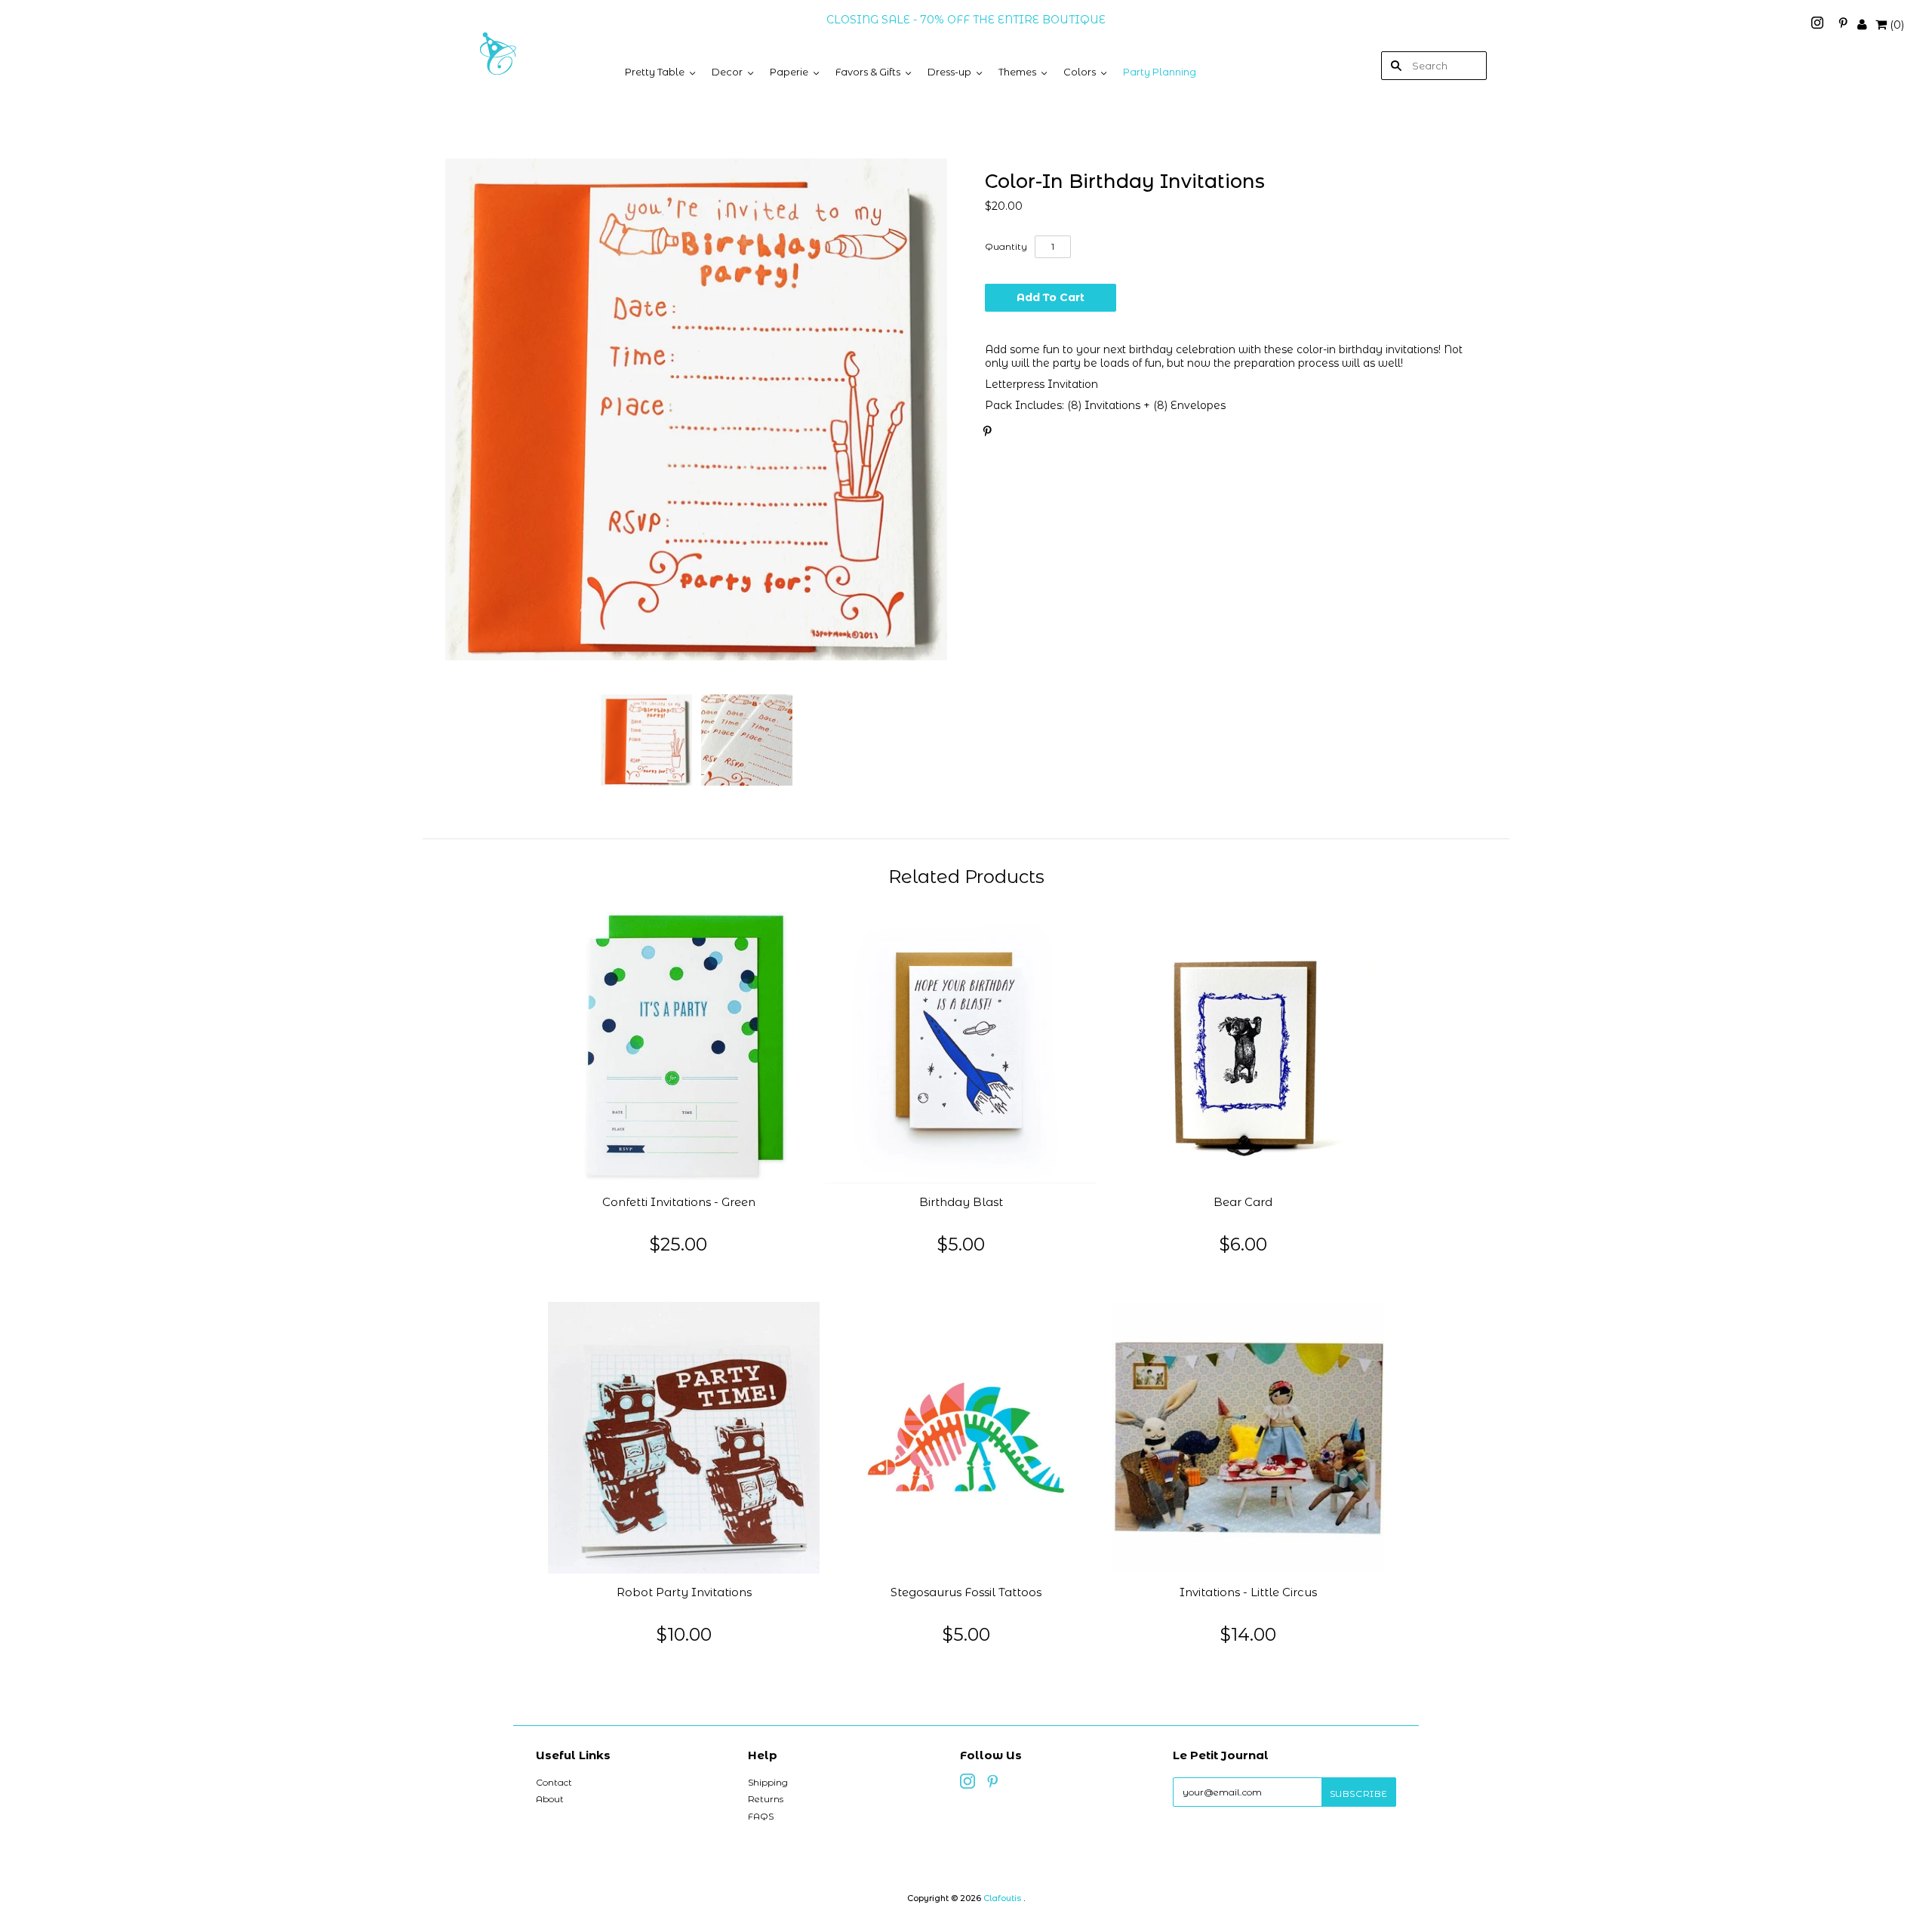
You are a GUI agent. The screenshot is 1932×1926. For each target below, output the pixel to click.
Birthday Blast (961, 1202)
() (1897, 25)
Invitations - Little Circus (1248, 1592)
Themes (1017, 72)
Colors (1080, 72)
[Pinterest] (1843, 25)
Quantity (1006, 246)
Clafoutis (1002, 1898)
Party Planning (1160, 72)
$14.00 (1248, 1634)
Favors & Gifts (868, 72)
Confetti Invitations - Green (679, 1202)
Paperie (789, 72)
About (550, 1799)
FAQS (761, 1816)
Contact (554, 1782)
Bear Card (1243, 1202)
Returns (766, 1799)
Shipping (768, 1782)
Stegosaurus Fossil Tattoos (966, 1592)
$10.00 (684, 1634)
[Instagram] (1819, 25)
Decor (727, 72)
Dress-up (949, 72)
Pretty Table (655, 72)
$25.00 (678, 1244)
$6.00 (1243, 1244)
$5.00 (961, 1244)
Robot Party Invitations (684, 1592)
